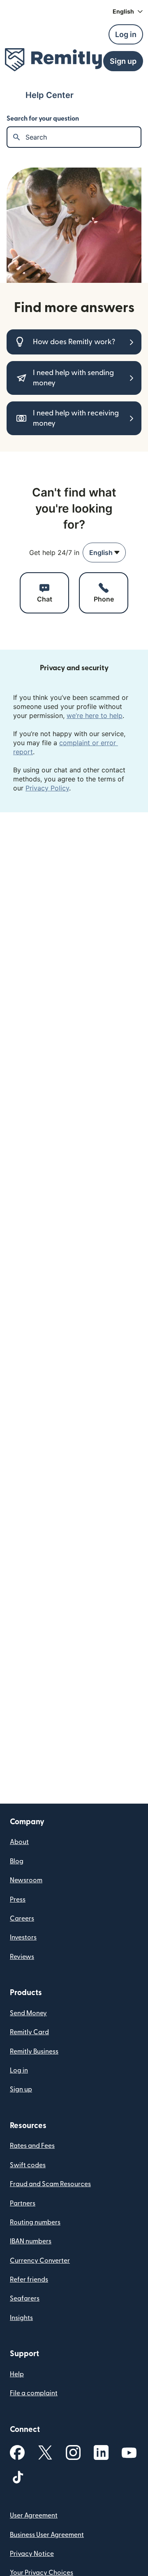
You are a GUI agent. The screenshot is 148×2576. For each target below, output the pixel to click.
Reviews (22, 1957)
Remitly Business (34, 2051)
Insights (21, 2318)
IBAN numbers (31, 2241)
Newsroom (26, 1880)
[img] (53, 60)
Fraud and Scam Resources (50, 2184)
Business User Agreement (47, 2535)
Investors (23, 1937)
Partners (23, 2203)
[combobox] (104, 552)
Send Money (28, 2013)
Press (18, 1900)
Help (17, 2374)
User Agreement (34, 2515)
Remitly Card (29, 2032)
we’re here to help (95, 716)
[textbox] (83, 137)
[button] (128, 12)
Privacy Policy (47, 788)
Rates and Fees (32, 2146)
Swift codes (28, 2165)
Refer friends (29, 2280)
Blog (17, 1861)
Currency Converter (40, 2261)
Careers (22, 1919)
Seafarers (25, 2299)
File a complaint (34, 2393)
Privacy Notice (32, 2554)
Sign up (21, 2089)
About (19, 1842)
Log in (19, 2070)
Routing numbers (35, 2222)
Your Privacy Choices (42, 2573)
